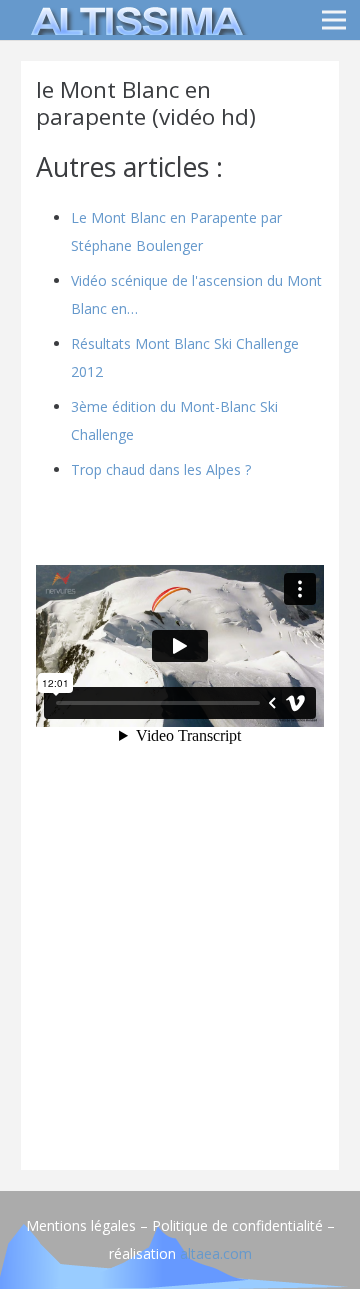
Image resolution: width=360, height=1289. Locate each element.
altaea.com (216, 1253)
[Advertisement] (180, 975)
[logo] (134, 20)
